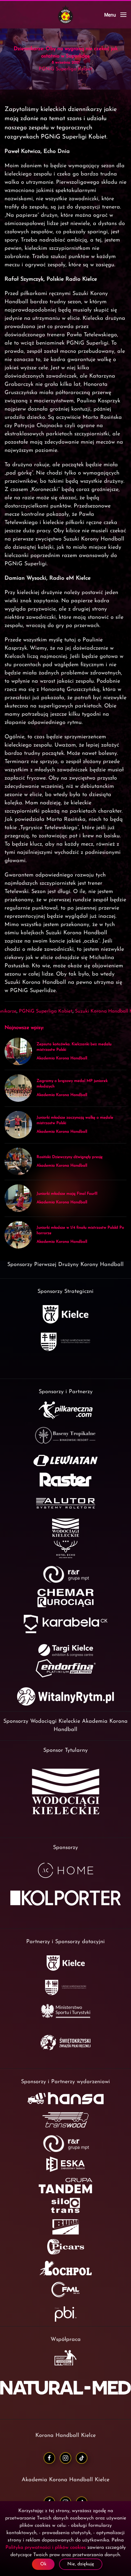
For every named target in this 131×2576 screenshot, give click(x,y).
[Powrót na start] (65, 15)
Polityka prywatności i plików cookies (46, 2548)
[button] (115, 15)
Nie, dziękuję (81, 2564)
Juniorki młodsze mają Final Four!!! (67, 1194)
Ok (43, 2564)
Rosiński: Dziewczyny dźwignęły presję (70, 1157)
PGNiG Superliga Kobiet (46, 1011)
